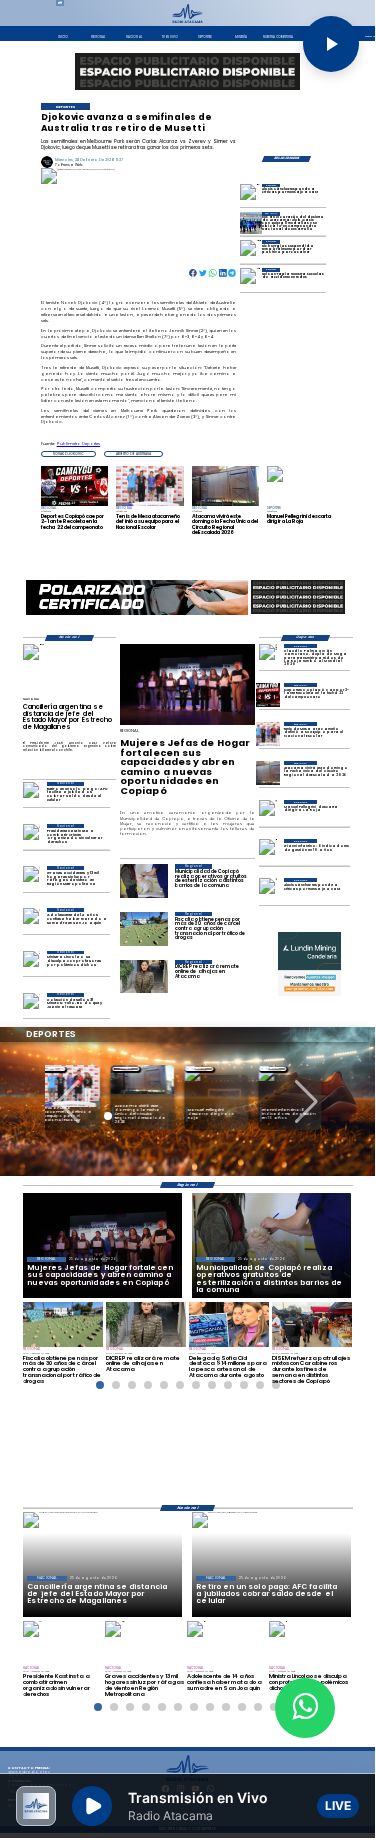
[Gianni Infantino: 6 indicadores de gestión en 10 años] (268, 851)
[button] (68, 454)
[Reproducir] (331, 44)
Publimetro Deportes (79, 443)
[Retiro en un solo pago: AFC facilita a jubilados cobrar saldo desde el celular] (31, 793)
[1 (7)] (251, 222)
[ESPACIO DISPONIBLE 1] (187, 71)
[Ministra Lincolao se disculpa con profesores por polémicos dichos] (31, 962)
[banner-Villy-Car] (136, 614)
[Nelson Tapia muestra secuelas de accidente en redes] (251, 278)
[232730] (268, 734)
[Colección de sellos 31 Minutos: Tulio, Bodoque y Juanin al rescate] (31, 1004)
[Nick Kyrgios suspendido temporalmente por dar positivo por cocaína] (251, 250)
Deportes (135, 1068)
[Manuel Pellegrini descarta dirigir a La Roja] (268, 812)
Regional (61, 1068)
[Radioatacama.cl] (187, 22)
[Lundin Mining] (310, 964)
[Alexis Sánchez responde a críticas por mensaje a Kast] (251, 194)
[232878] (268, 695)
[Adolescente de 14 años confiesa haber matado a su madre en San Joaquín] (31, 919)
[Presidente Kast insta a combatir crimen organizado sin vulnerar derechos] (31, 835)
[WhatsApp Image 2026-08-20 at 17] (268, 773)
